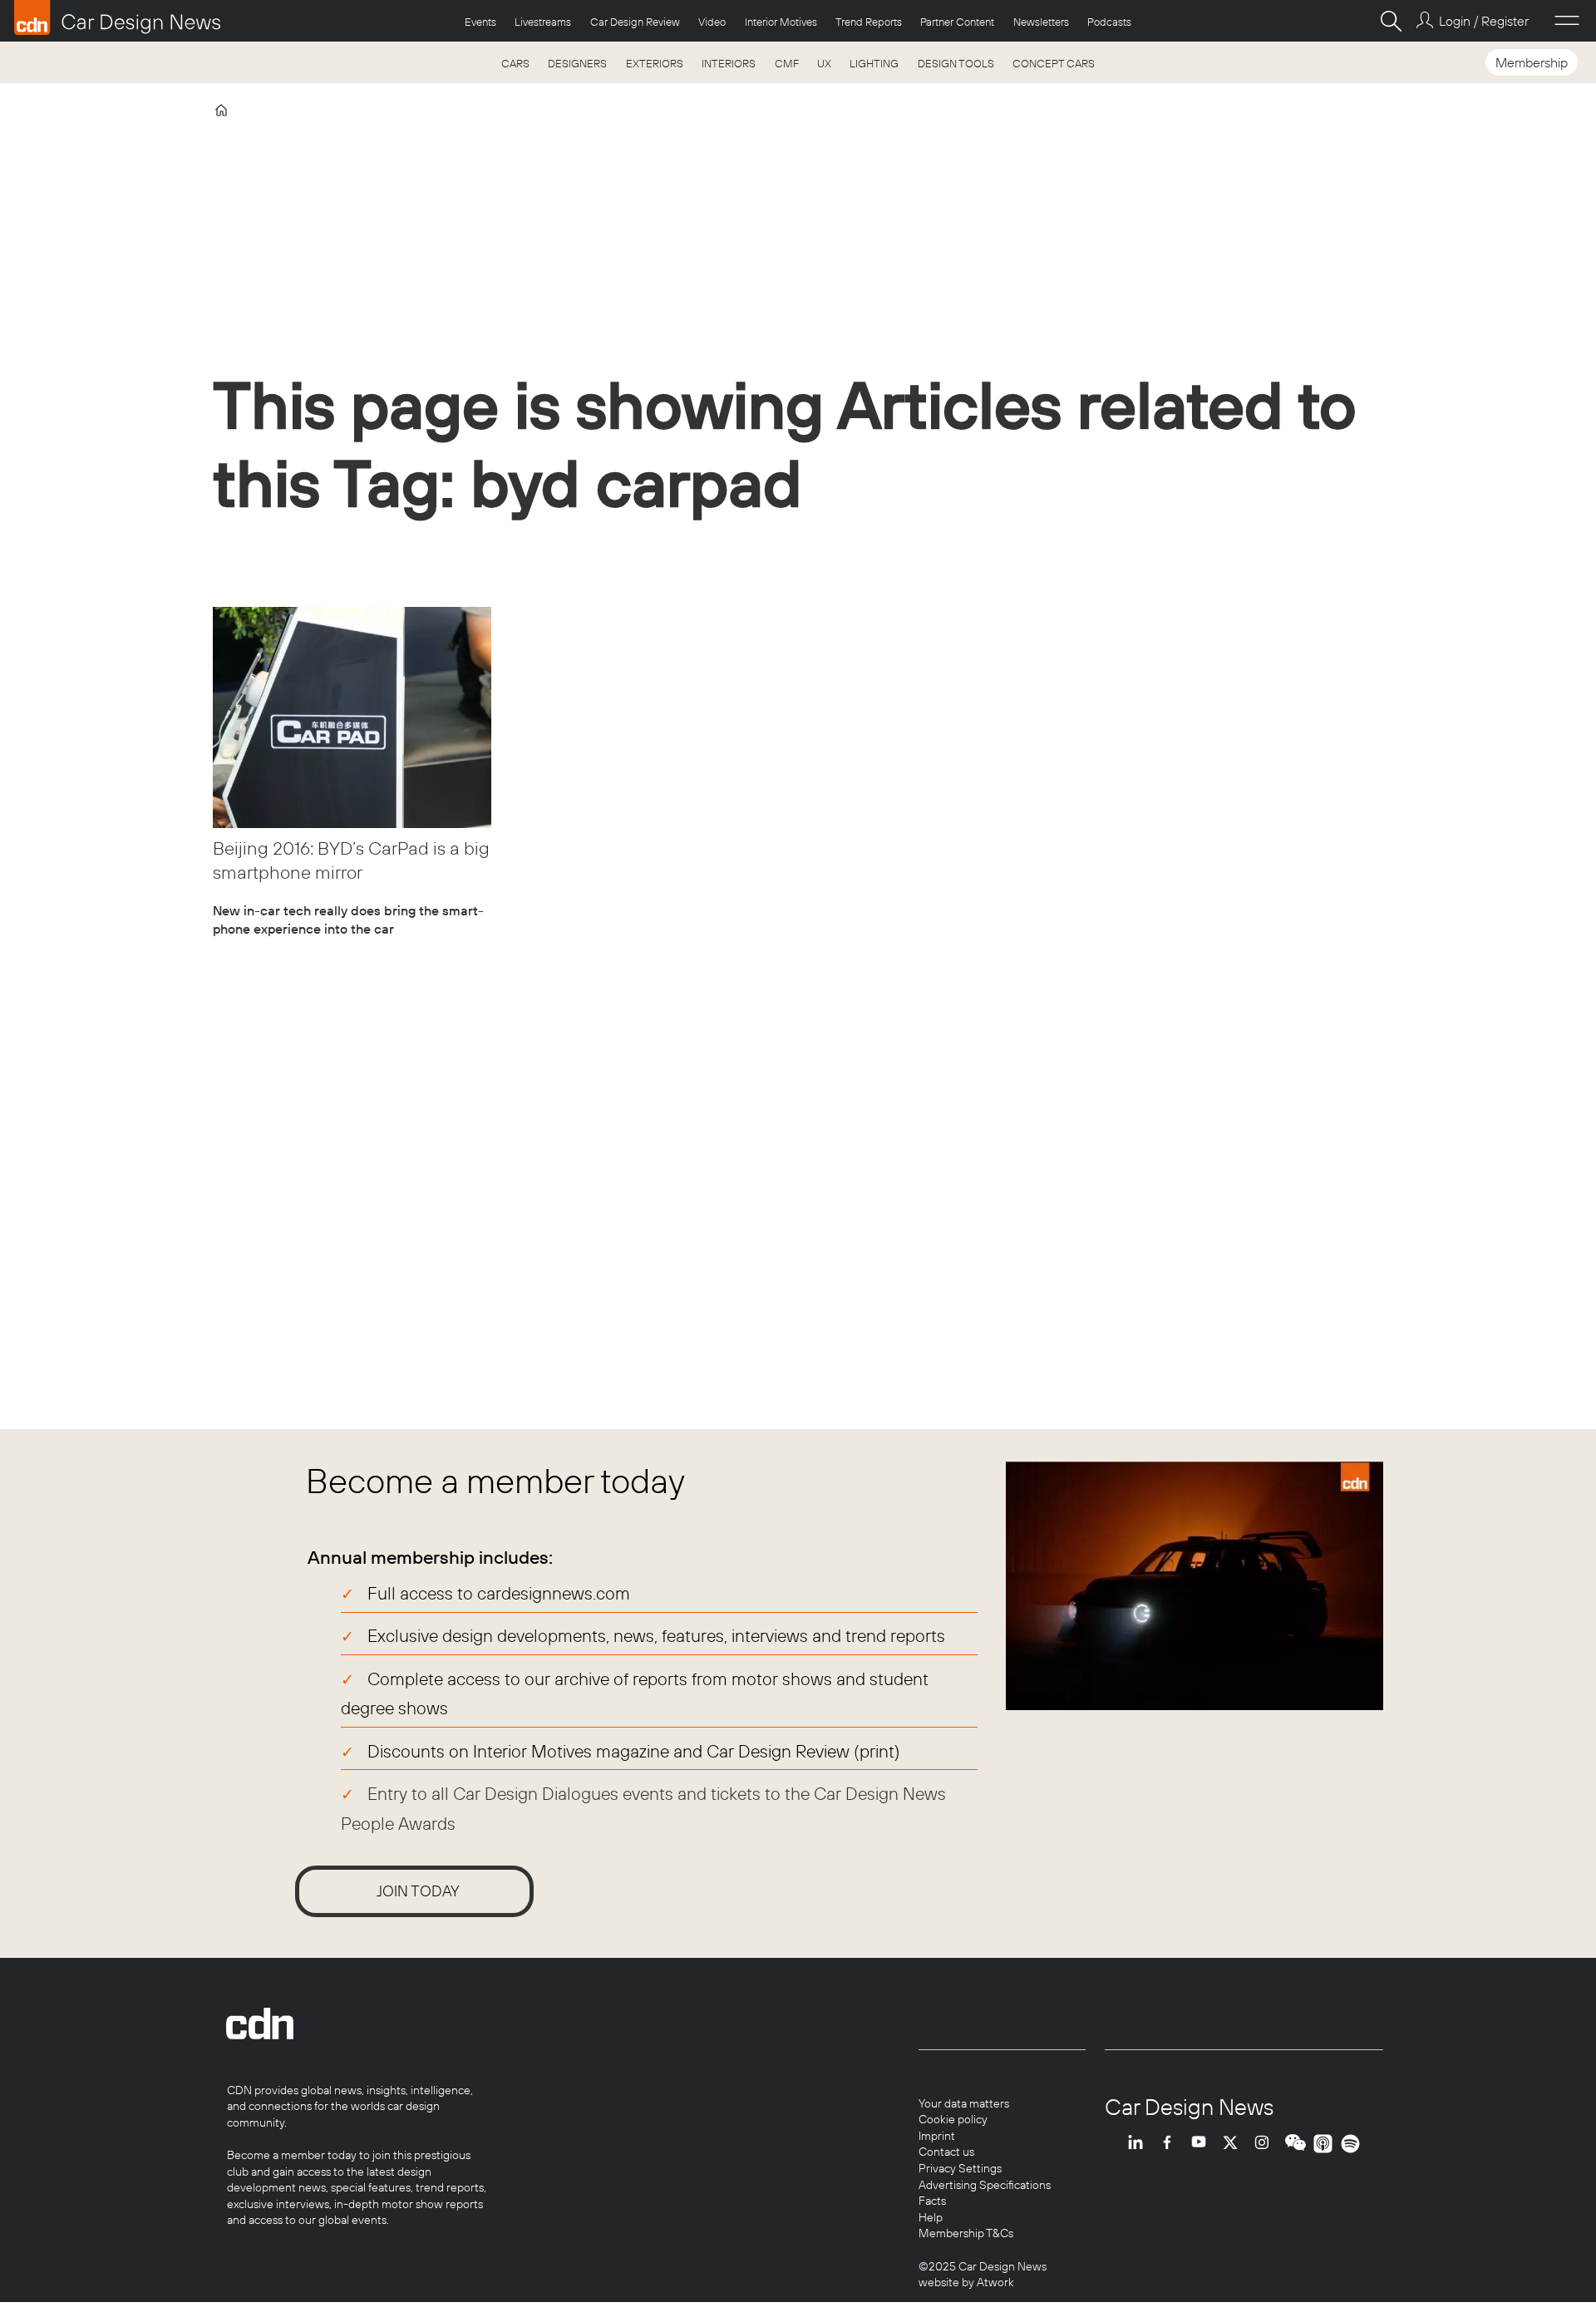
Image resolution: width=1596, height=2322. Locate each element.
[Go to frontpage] (117, 17)
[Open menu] (1567, 21)
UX (824, 63)
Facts (932, 2201)
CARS (515, 63)
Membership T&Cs (966, 2233)
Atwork (994, 2282)
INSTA (1266, 2144)
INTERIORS (729, 63)
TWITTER (1234, 2144)
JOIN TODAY (418, 1891)
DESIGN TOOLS (956, 63)
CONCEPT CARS (1054, 63)
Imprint (937, 2136)
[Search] (1391, 21)
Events (480, 22)
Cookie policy (953, 2119)
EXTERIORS (655, 63)
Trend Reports (869, 22)
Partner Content (957, 22)
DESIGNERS (577, 63)
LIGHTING (874, 63)
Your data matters (964, 2103)
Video (712, 22)
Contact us (946, 2152)
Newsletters (1041, 22)
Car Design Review (635, 22)
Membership (1532, 62)
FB (1171, 2144)
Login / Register (1483, 21)
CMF (787, 63)
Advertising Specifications (985, 2185)
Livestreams (543, 22)
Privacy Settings (960, 2168)
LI (1140, 2144)
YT (1203, 2144)
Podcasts (1109, 22)
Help (931, 2217)
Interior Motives (781, 22)
